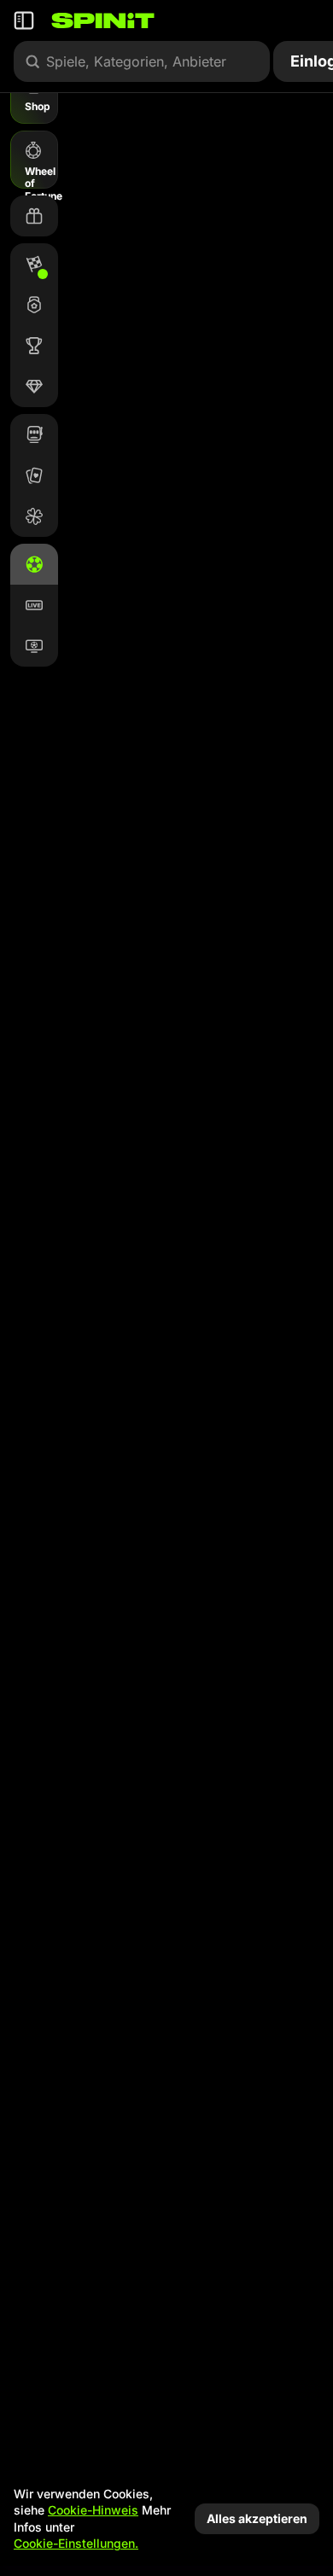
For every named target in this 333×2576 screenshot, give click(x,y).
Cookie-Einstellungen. (76, 2544)
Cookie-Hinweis (93, 2510)
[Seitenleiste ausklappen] (24, 20)
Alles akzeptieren (257, 2518)
